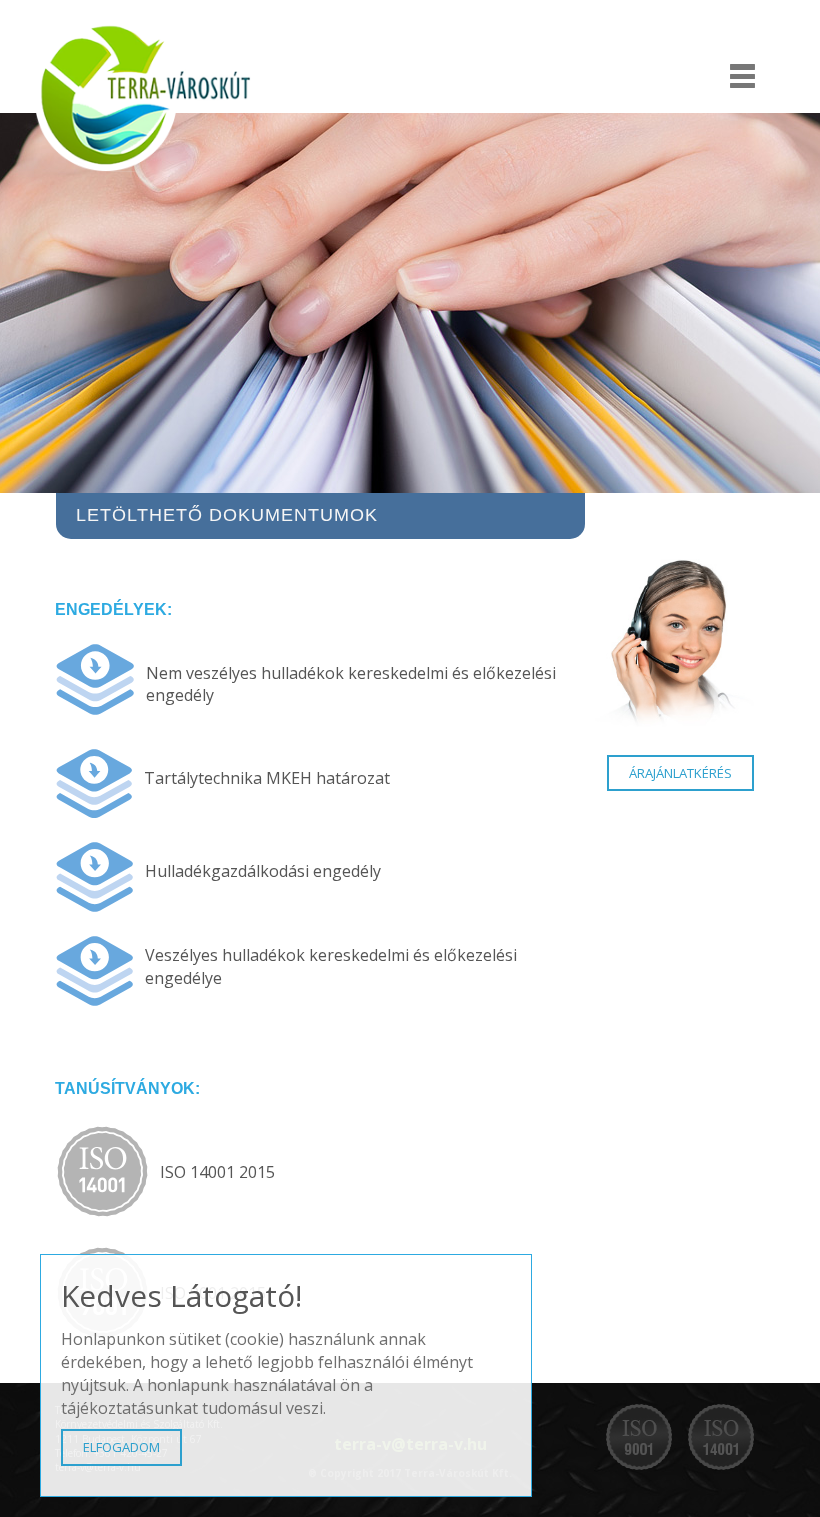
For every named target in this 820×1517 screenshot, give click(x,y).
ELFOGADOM (121, 1447)
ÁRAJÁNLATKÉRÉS (680, 773)
